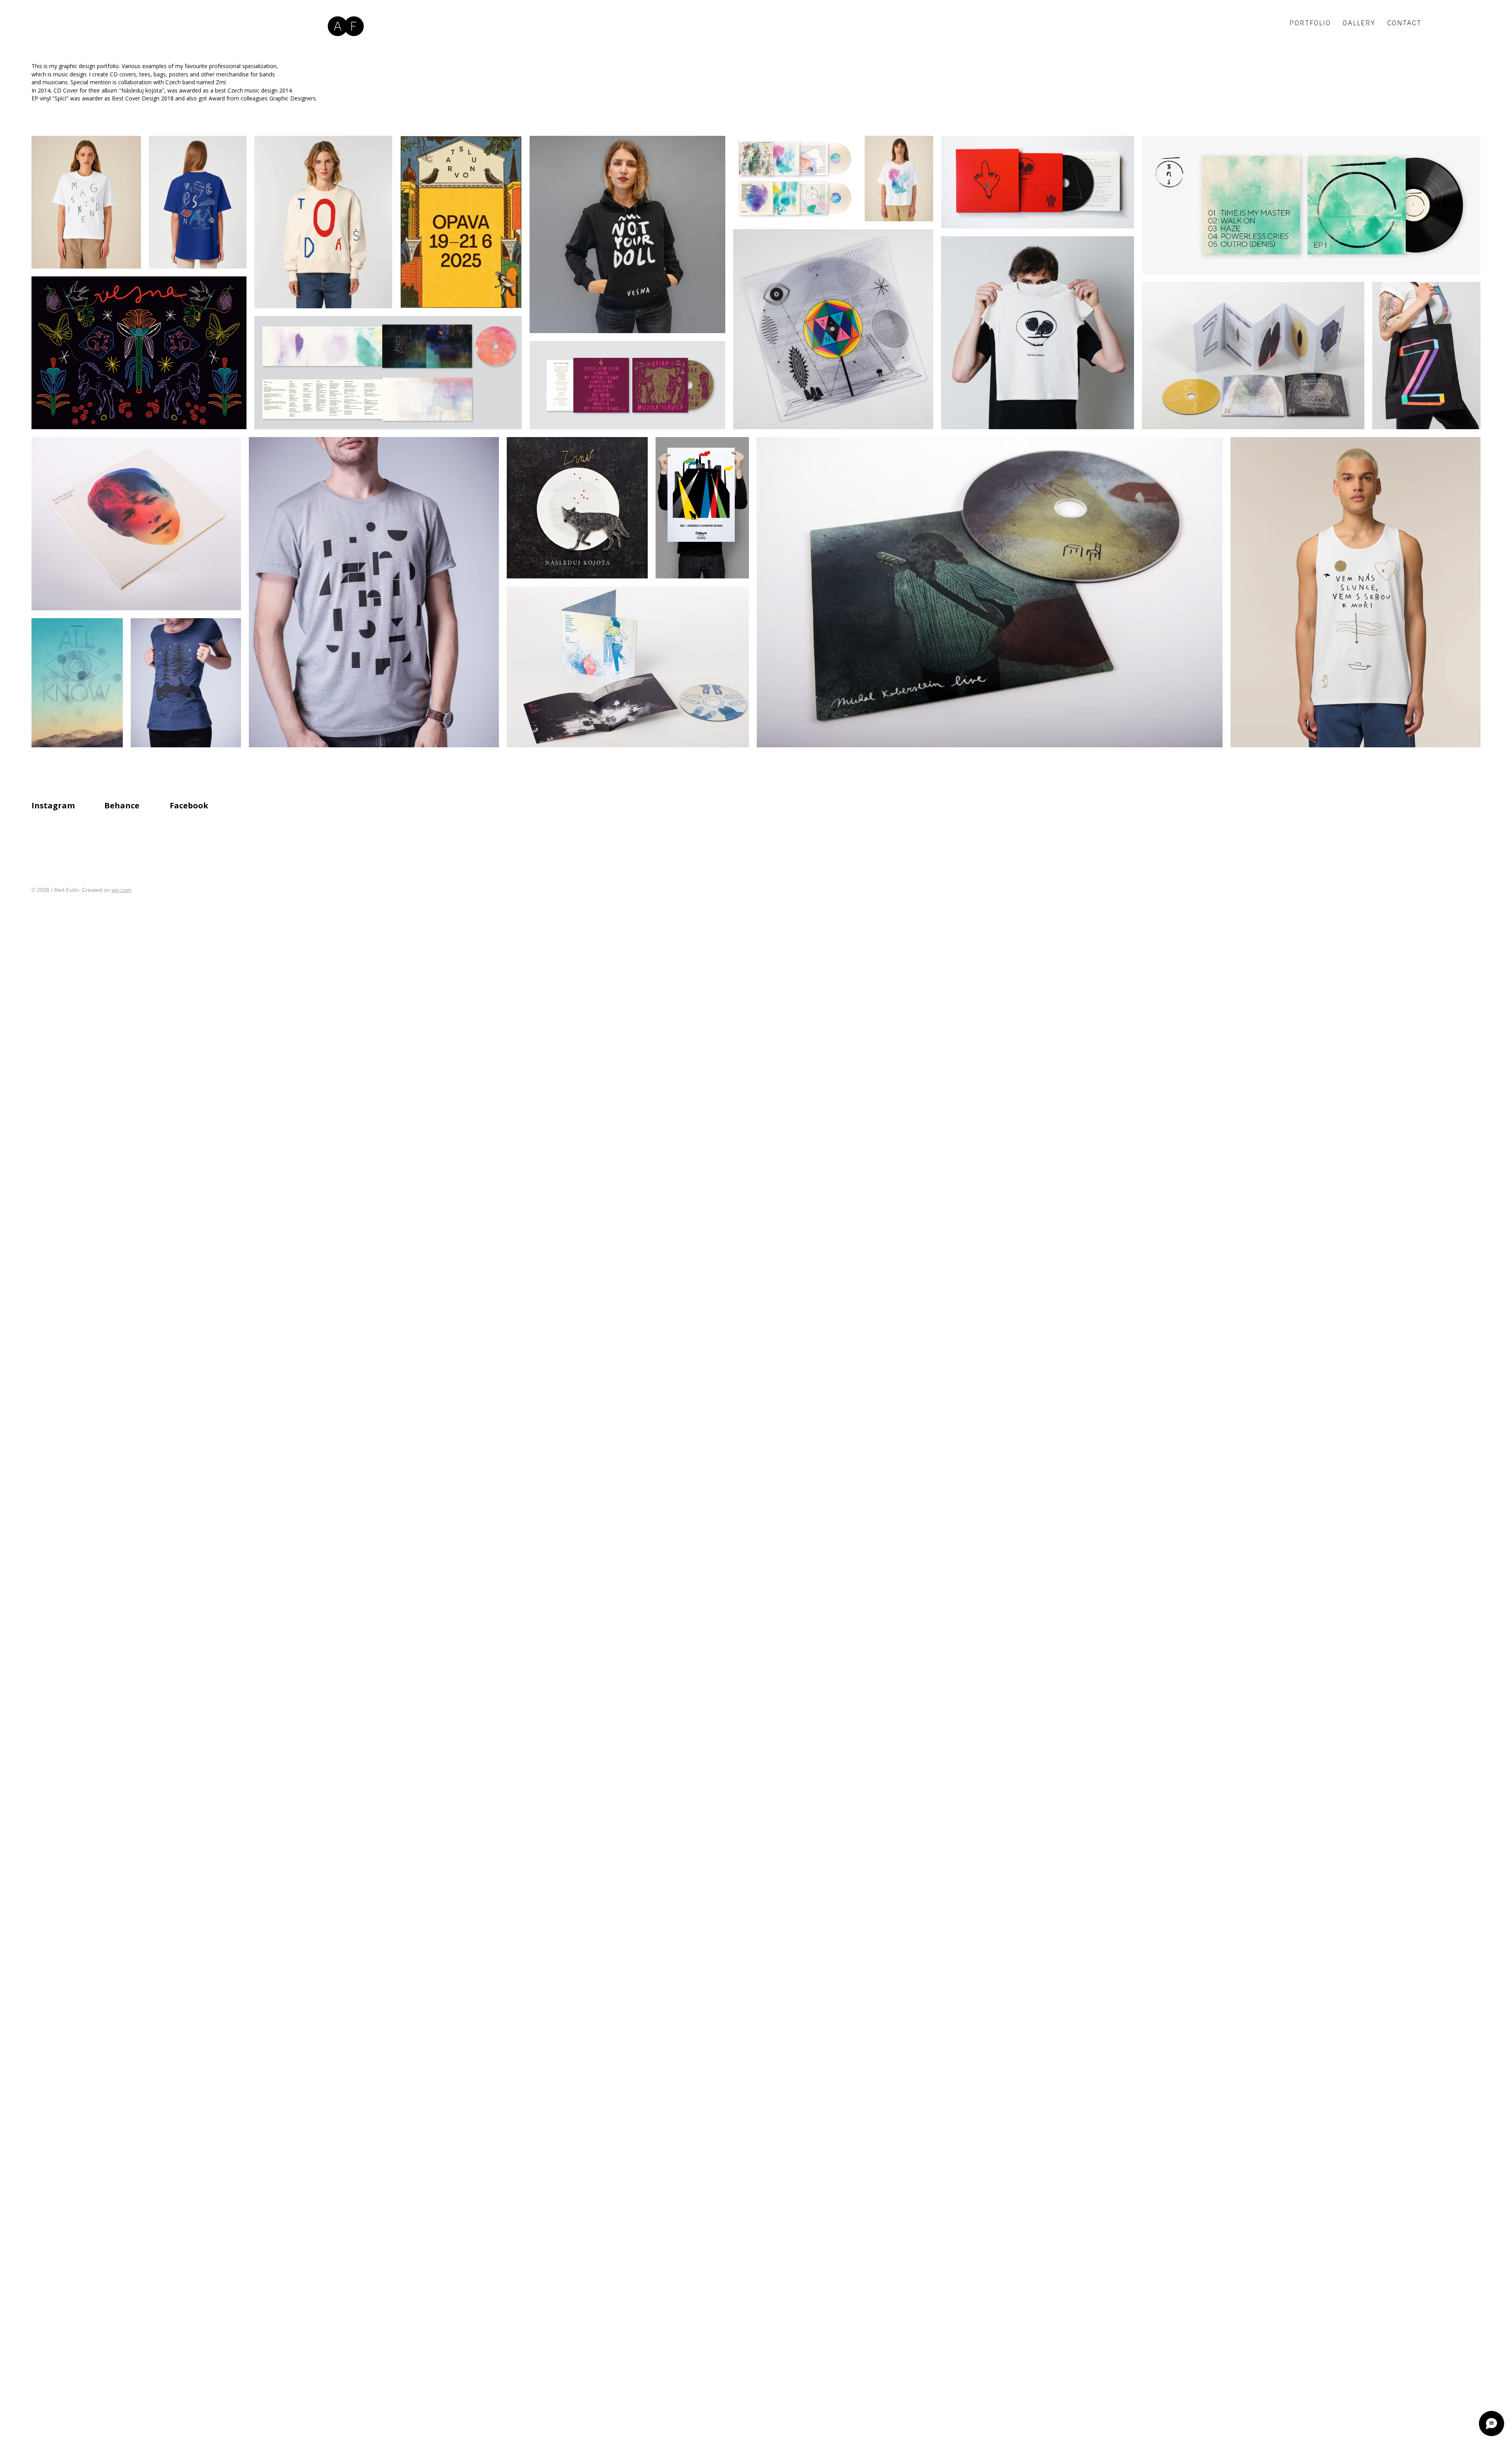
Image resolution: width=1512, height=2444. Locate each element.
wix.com (121, 890)
